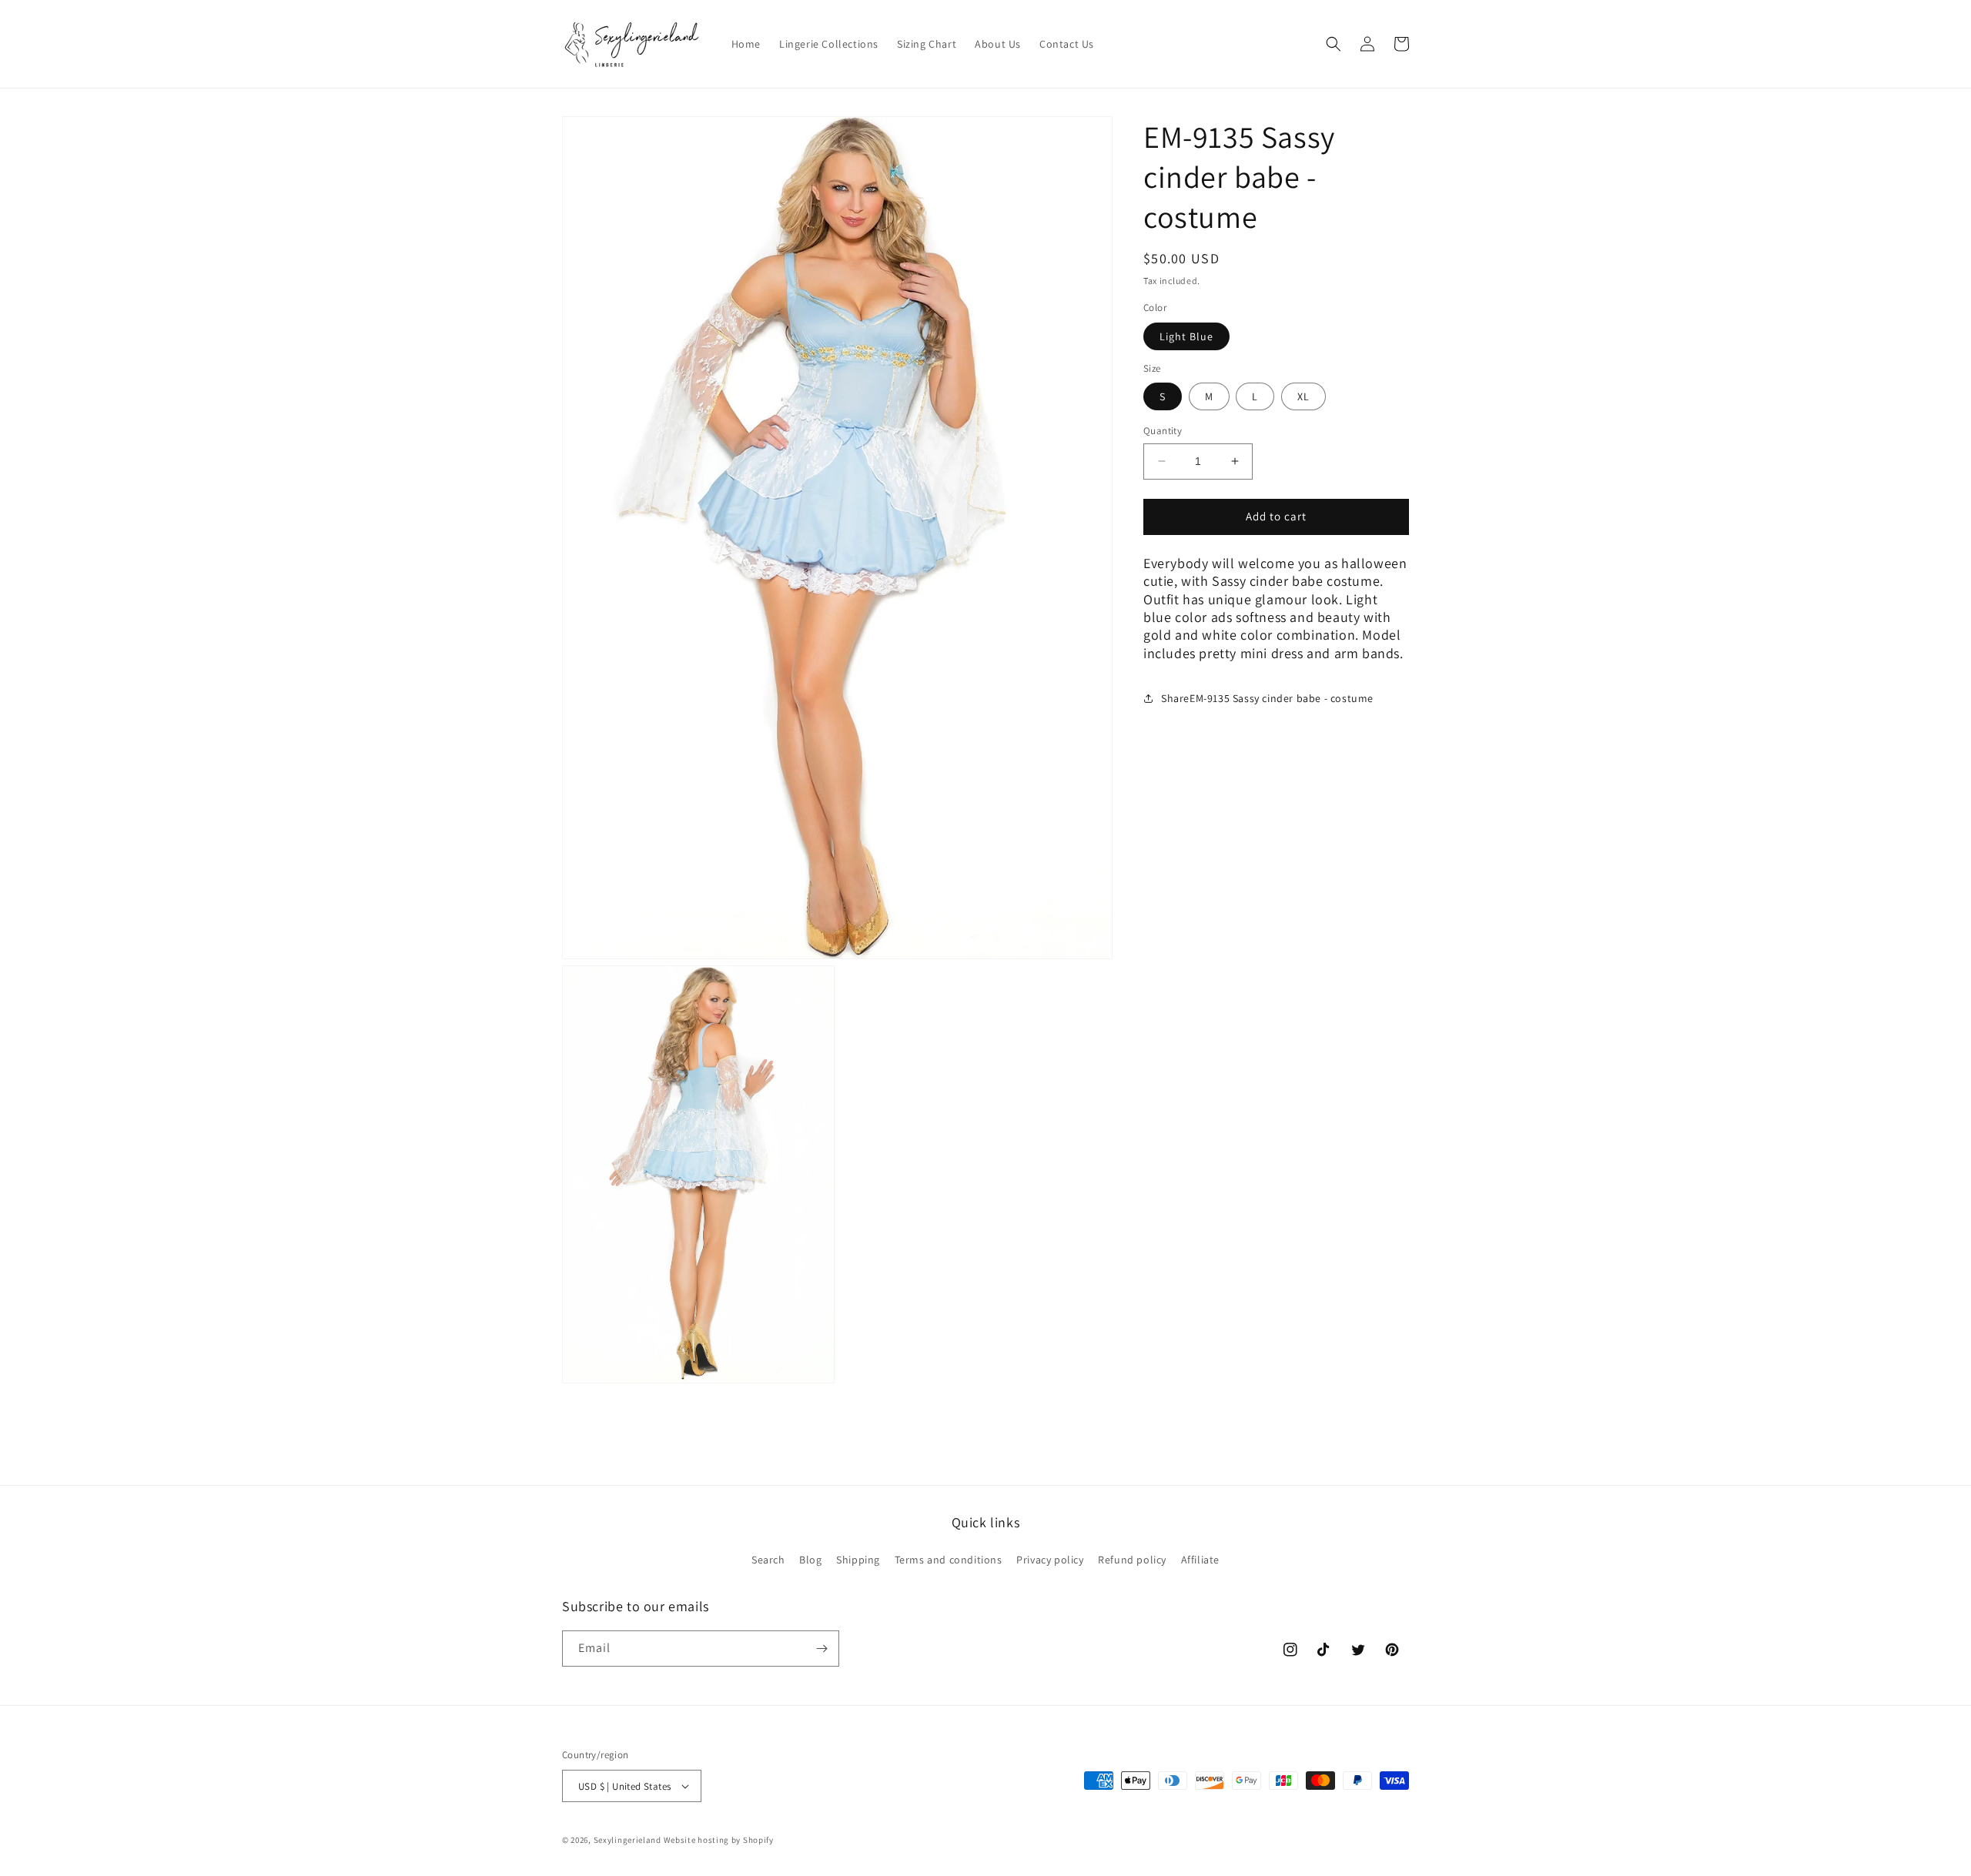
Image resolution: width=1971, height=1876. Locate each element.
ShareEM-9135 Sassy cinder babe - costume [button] (1267, 698)
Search (768, 1560)
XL (1303, 396)
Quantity (1163, 431)
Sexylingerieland (627, 1840)
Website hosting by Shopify (719, 1840)
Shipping (858, 1560)
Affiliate (1200, 1560)
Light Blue (1186, 336)
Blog (810, 1560)
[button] (1334, 44)
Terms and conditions (949, 1560)
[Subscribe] (822, 1649)
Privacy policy (1050, 1560)
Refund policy (1132, 1560)
